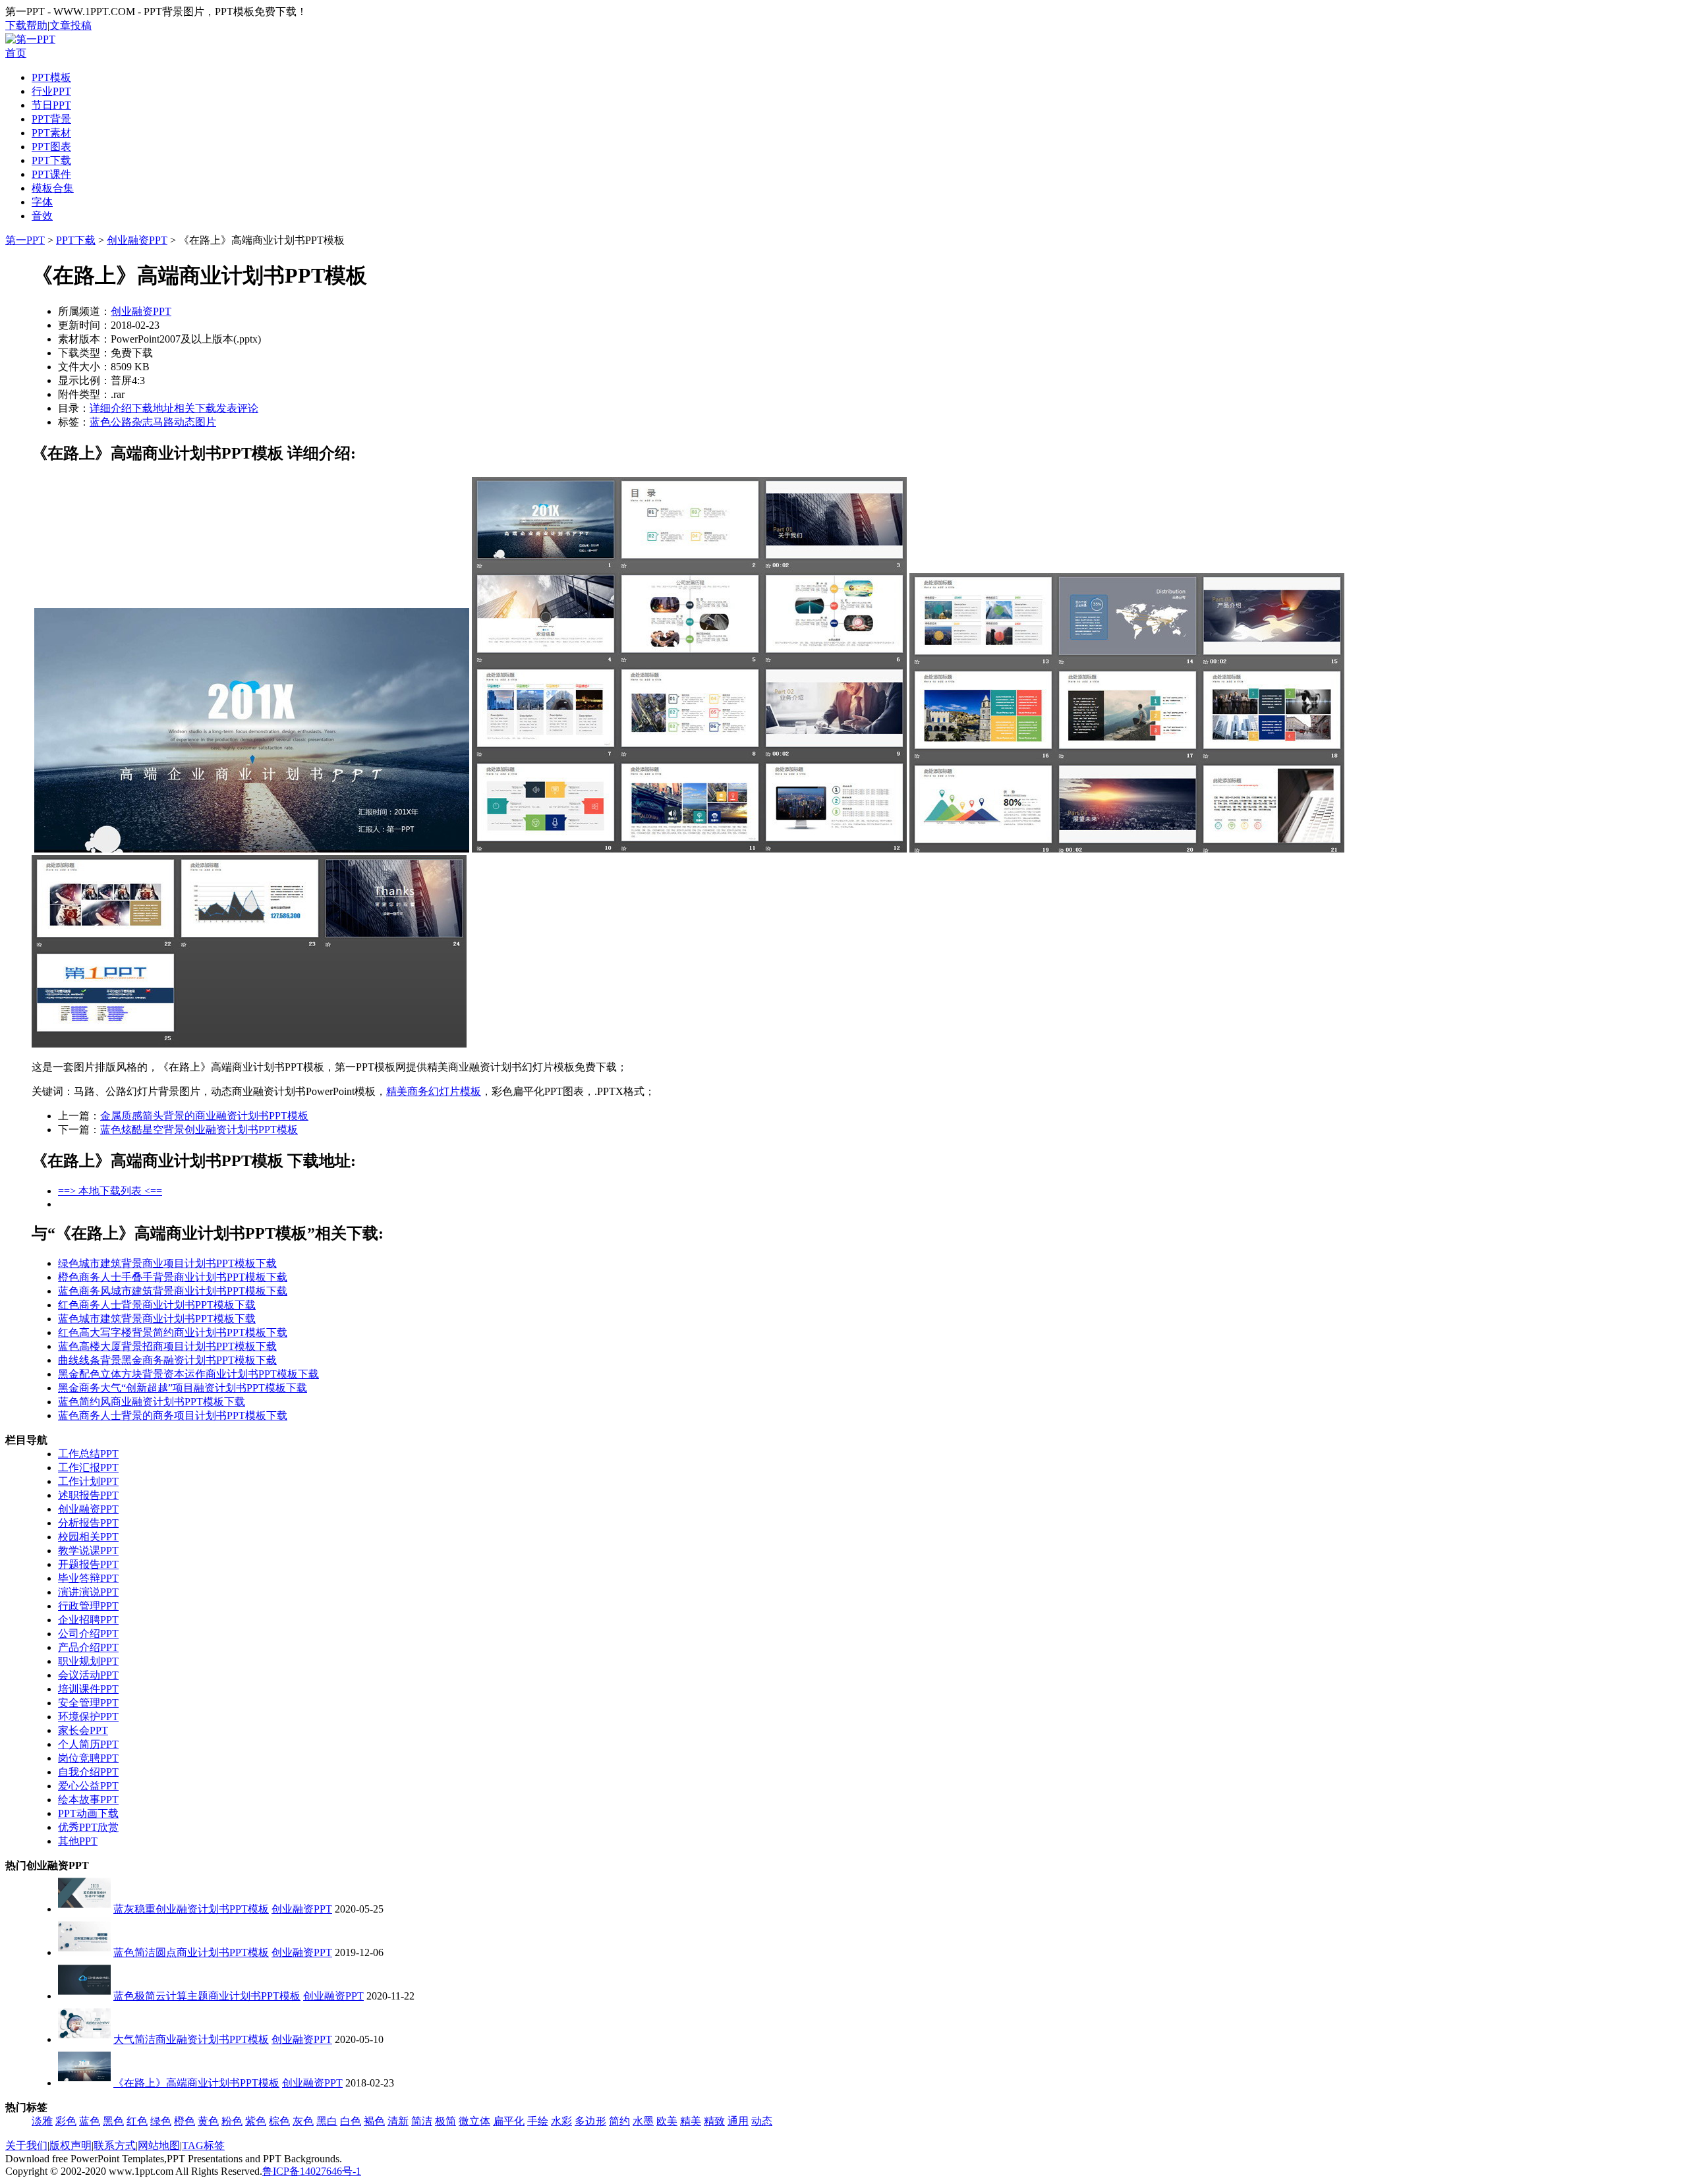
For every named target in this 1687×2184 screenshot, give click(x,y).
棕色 (279, 2121)
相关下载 (195, 408)
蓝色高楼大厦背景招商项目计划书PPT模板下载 (167, 1346)
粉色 (232, 2121)
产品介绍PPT (88, 1647)
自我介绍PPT (88, 1772)
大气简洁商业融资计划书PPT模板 (191, 2039)
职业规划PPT (88, 1661)
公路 (121, 422)
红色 (137, 2121)
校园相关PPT (88, 1537)
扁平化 (509, 2121)
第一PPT (25, 240)
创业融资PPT (137, 240)
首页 (16, 53)
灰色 (303, 2121)
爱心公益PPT (88, 1786)
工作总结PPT (88, 1454)
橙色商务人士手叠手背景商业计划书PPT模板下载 (173, 1277)
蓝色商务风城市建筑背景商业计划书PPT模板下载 (173, 1291)
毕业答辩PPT (88, 1578)
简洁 (422, 2121)
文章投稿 (71, 25)
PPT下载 (51, 160)
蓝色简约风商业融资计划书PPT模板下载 (152, 1402)
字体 (42, 202)
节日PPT (51, 105)
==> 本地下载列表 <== (110, 1191)
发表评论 (237, 408)
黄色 (208, 2121)
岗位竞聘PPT (88, 1758)
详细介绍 (111, 408)
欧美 (667, 2121)
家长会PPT (83, 1730)
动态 (185, 422)
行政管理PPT (88, 1606)
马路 (163, 422)
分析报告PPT (88, 1523)
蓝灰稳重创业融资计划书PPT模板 (191, 1909)
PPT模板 (51, 77)
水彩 (561, 2121)
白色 (351, 2121)
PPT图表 (51, 147)
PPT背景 (51, 119)
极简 (445, 2121)
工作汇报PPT (88, 1468)
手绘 (538, 2121)
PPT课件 (51, 174)
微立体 (474, 2121)
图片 (206, 422)
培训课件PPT (88, 1689)
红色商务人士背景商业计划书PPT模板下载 (157, 1305)
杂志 (142, 422)
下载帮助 (26, 25)
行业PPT (51, 91)
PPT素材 (51, 133)
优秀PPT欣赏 (88, 1827)
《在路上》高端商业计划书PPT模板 (196, 2083)
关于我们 (26, 2145)
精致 (714, 2121)
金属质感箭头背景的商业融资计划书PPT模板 (204, 1116)
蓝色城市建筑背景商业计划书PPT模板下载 (157, 1319)
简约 (619, 2121)
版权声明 (71, 2145)
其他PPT (78, 1841)
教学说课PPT (88, 1551)
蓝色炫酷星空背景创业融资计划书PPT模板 (199, 1130)
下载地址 (153, 408)
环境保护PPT (88, 1717)
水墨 (643, 2121)
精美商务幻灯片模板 (434, 1091)
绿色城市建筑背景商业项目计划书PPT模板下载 (167, 1263)
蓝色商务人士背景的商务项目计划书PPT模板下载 (173, 1415)
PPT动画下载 (88, 1813)
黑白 (327, 2121)
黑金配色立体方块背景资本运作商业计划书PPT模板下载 (188, 1374)
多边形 (590, 2121)
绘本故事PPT (88, 1800)
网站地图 (159, 2145)
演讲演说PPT (88, 1592)
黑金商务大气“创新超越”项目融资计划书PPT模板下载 (183, 1388)
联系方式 (115, 2145)
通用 (738, 2121)
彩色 (66, 2121)
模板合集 (53, 188)
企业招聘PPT (88, 1620)
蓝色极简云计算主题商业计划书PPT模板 (207, 1996)
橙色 (185, 2121)
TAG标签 (203, 2145)
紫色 (256, 2121)
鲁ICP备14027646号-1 (312, 2171)
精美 (691, 2121)
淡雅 (42, 2121)
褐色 (374, 2121)
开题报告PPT (88, 1564)
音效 (42, 216)
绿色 (161, 2121)
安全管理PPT (88, 1703)
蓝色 (100, 422)
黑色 (113, 2121)
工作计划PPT (88, 1481)
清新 (398, 2121)
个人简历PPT (88, 1744)
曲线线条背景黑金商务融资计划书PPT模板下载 (167, 1360)
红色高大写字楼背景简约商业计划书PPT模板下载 (173, 1332)
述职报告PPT (88, 1495)
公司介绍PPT (88, 1634)
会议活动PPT (88, 1675)
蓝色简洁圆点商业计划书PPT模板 (191, 1952)
